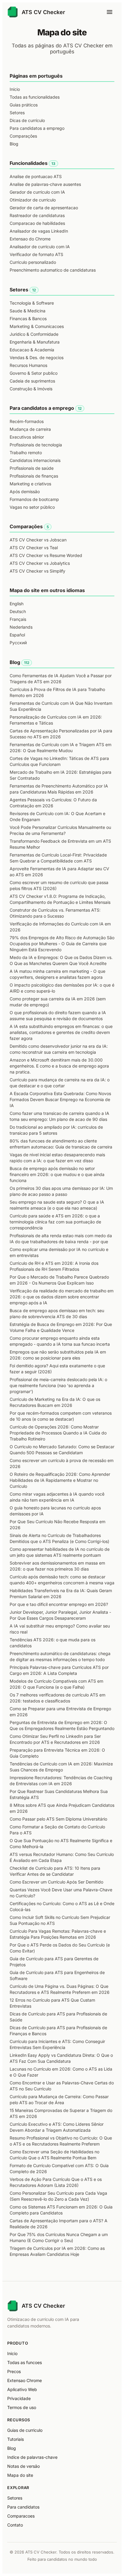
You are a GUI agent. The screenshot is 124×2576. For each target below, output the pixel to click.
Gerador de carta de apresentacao (44, 208)
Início (15, 89)
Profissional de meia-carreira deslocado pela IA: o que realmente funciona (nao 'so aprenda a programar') (58, 1385)
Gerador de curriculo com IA (37, 192)
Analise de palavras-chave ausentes (45, 184)
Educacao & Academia (32, 350)
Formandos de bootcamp (34, 499)
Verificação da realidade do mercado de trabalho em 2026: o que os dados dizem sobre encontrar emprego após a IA (62, 1297)
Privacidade (19, 2398)
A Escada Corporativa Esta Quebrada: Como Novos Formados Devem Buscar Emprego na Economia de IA (60, 1099)
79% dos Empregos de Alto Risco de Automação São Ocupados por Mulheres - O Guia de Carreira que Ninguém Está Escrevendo (62, 944)
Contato (15, 2525)
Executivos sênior (27, 437)
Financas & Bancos (28, 319)
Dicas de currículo (27, 120)
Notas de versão (23, 2466)
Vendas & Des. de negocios (37, 357)
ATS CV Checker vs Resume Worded (46, 555)
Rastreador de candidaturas (37, 215)
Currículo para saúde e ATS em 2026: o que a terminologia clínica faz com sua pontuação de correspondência (55, 1222)
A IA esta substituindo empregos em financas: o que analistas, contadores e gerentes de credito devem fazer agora (61, 1032)
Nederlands (21, 627)
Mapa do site (20, 2475)
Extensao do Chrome (30, 239)
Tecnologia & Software (32, 303)
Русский (18, 643)
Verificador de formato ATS (36, 254)
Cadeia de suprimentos (32, 381)
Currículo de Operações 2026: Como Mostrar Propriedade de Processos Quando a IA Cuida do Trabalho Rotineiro (58, 1433)
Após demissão (25, 491)
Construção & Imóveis (31, 389)
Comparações (23, 136)
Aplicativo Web (22, 2389)
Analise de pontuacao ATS (36, 176)
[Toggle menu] (110, 12)
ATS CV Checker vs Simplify (37, 571)
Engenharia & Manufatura (35, 342)
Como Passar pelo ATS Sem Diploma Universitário (58, 1819)
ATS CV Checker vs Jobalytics (40, 563)
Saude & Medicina (28, 311)
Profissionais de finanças (34, 476)
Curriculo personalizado (33, 262)
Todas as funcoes (25, 2362)
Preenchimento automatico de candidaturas (53, 270)
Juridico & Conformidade (34, 334)
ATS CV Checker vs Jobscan (38, 540)
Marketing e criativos (30, 484)
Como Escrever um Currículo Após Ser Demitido (56, 1882)
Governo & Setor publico (34, 373)
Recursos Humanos (28, 365)
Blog (14, 144)
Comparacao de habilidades (37, 223)
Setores (17, 113)
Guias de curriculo (25, 2430)
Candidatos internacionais (35, 460)
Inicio (12, 2353)
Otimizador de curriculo (33, 200)
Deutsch (18, 611)
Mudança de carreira (30, 429)
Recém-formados (27, 421)
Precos (14, 2371)
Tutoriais (15, 2439)
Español (17, 635)
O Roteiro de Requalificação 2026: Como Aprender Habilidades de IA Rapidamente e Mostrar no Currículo (60, 1480)
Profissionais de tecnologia (36, 445)
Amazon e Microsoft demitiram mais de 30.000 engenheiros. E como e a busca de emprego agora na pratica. (59, 1066)
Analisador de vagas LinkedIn (39, 231)
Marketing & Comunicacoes (37, 326)
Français (18, 619)
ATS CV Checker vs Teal (34, 548)
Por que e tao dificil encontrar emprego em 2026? (59, 1604)
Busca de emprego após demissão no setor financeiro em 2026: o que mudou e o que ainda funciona (57, 1174)
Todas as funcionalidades (35, 97)
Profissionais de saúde (32, 468)
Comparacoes (21, 2516)
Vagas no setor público (32, 507)
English (17, 604)
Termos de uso (22, 2407)
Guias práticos (24, 105)
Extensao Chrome (25, 2380)
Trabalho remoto (26, 453)
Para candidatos (23, 2507)
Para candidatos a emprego (37, 128)
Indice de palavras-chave (32, 2457)
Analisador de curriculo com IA (40, 247)
